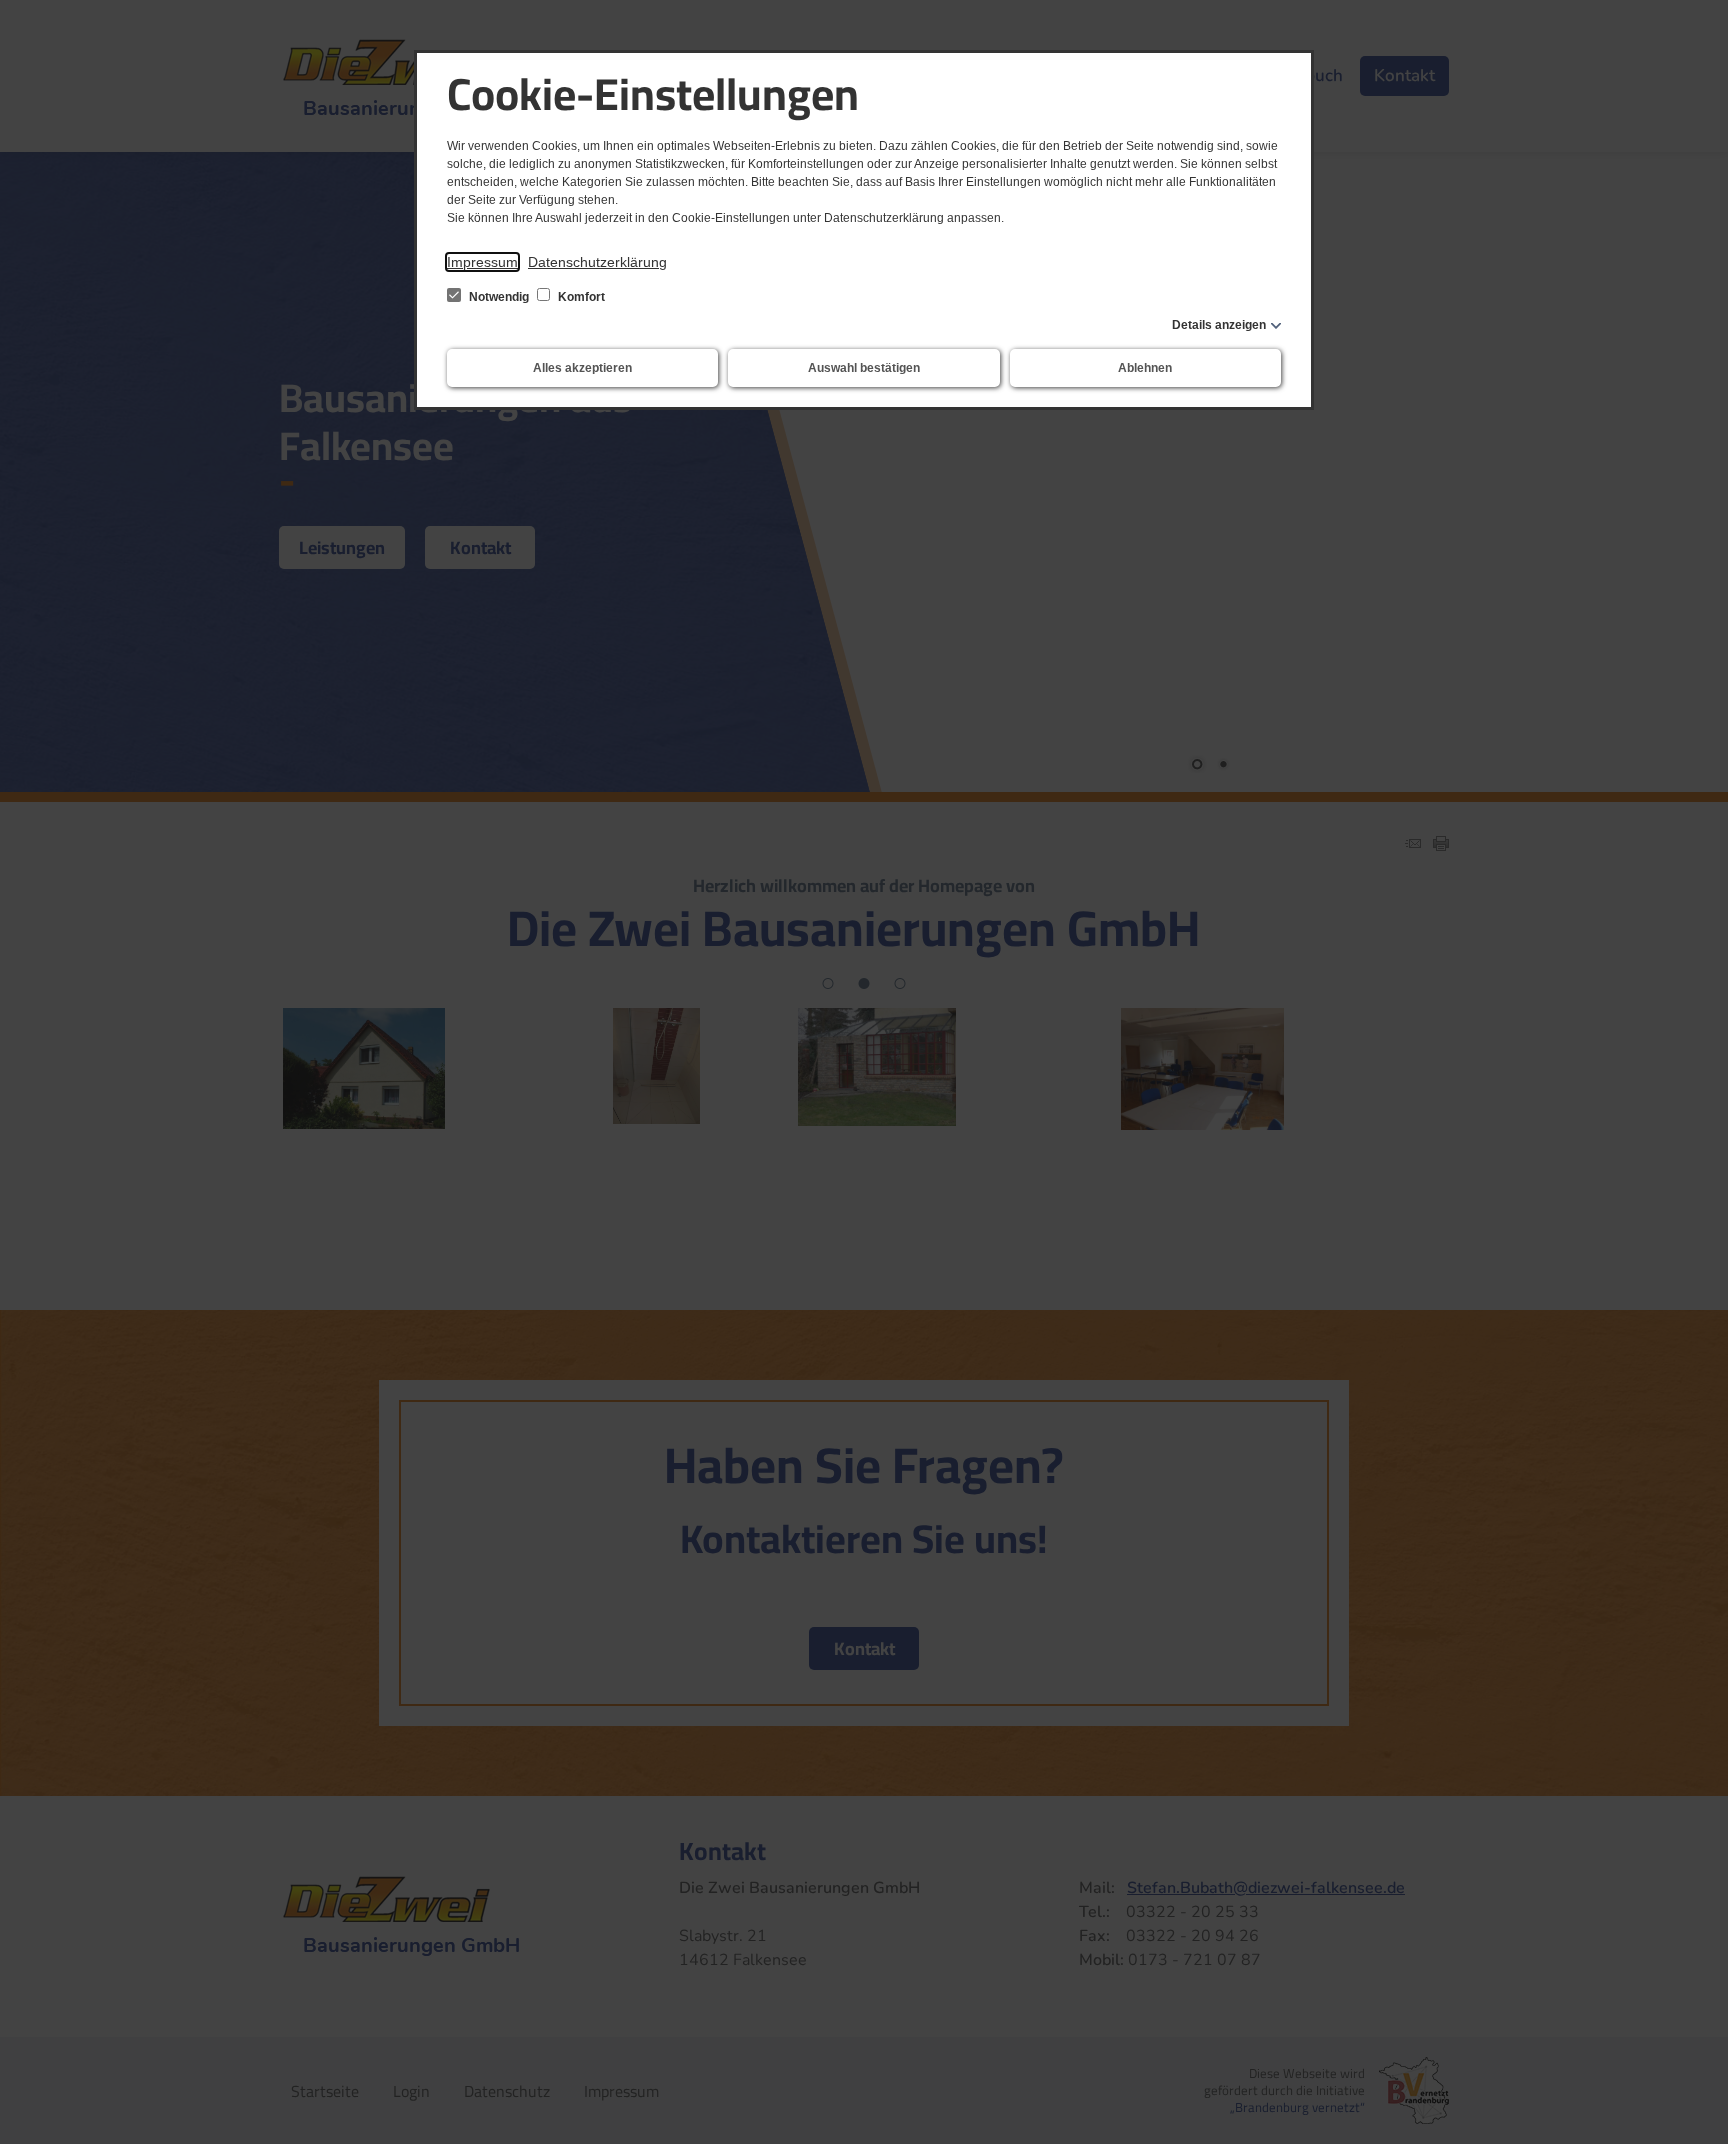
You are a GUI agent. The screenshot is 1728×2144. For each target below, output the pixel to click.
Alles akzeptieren (582, 368)
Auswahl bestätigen (864, 368)
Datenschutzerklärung (597, 262)
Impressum (482, 262)
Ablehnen (1145, 368)
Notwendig (499, 297)
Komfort (580, 297)
